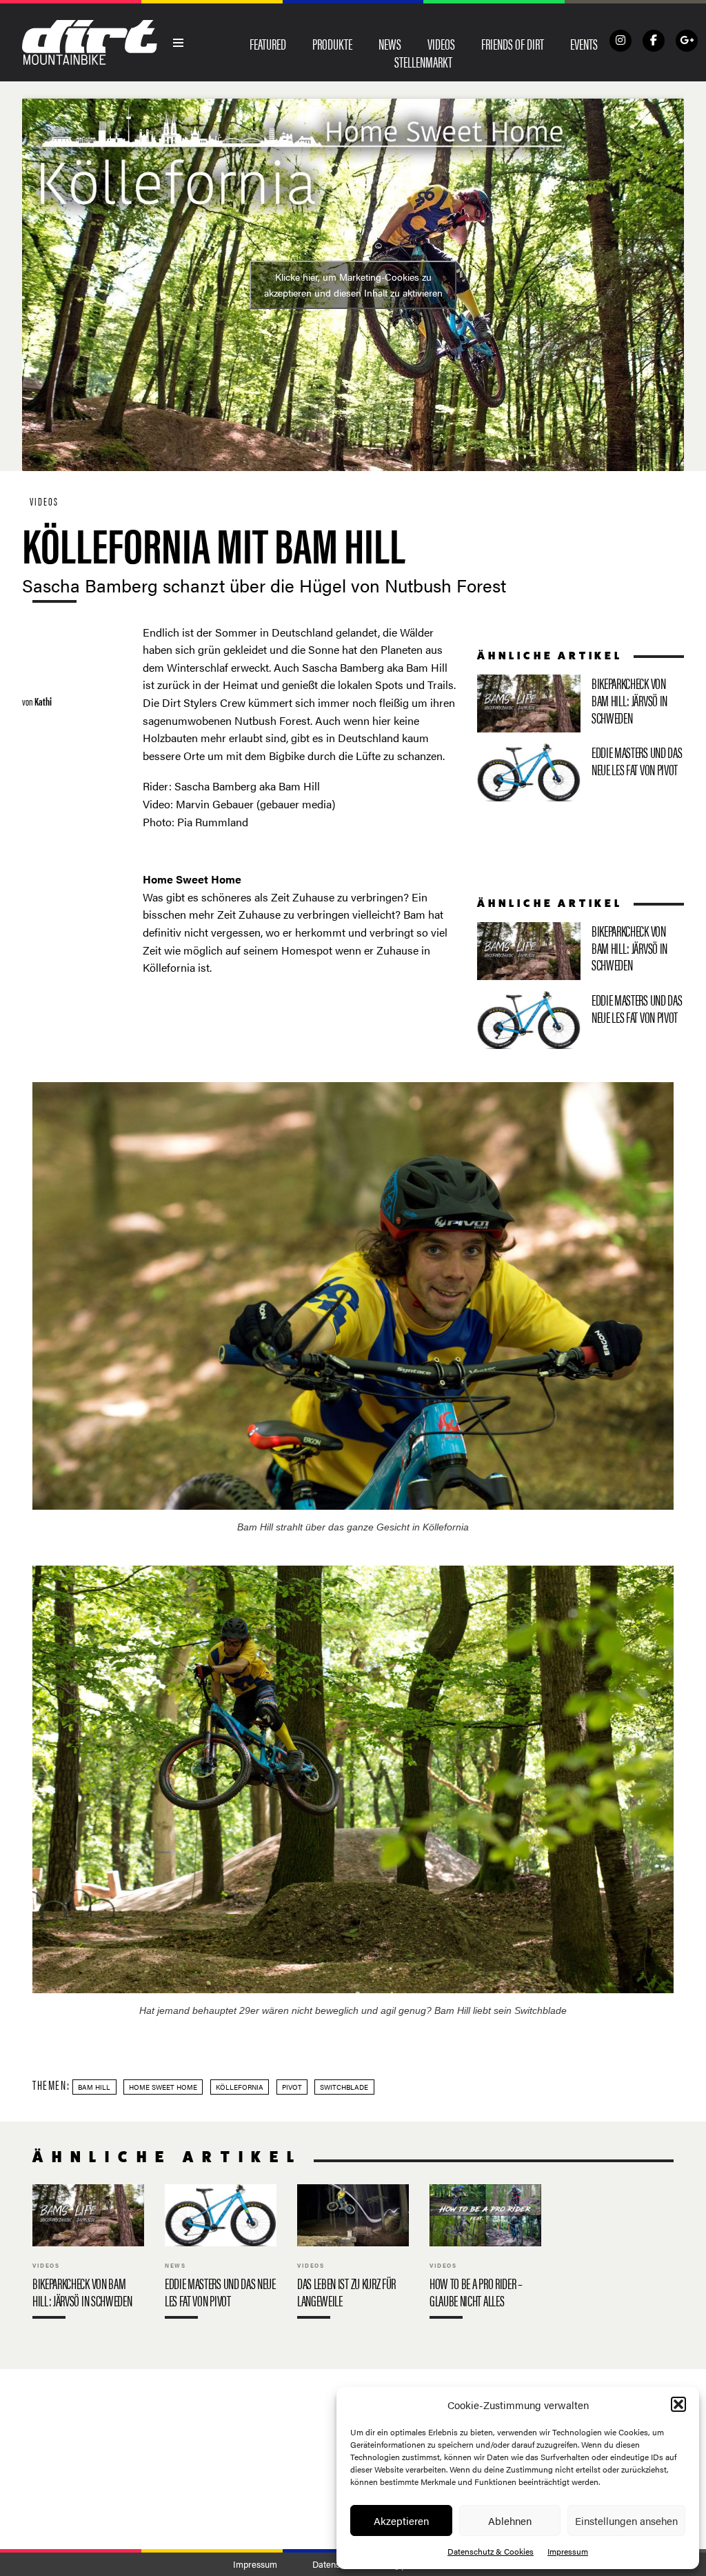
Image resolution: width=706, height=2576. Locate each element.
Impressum (568, 2551)
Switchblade (344, 2087)
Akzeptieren (401, 2520)
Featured (268, 43)
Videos (441, 43)
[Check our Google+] (687, 41)
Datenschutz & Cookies (491, 2551)
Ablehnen (510, 2520)
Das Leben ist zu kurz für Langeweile (353, 2255)
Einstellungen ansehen (626, 2520)
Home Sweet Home (163, 2087)
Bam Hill (94, 2087)
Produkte (332, 43)
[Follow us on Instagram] (621, 41)
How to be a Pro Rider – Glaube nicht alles (485, 2255)
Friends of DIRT (513, 43)
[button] (678, 2404)
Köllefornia (240, 2087)
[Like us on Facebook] (654, 41)
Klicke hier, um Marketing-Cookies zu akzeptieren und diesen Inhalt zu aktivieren (353, 284)
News (390, 43)
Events (584, 43)
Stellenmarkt (423, 61)
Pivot (292, 2087)
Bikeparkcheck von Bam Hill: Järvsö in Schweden (581, 703)
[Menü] (179, 43)
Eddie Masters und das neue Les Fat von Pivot (581, 772)
